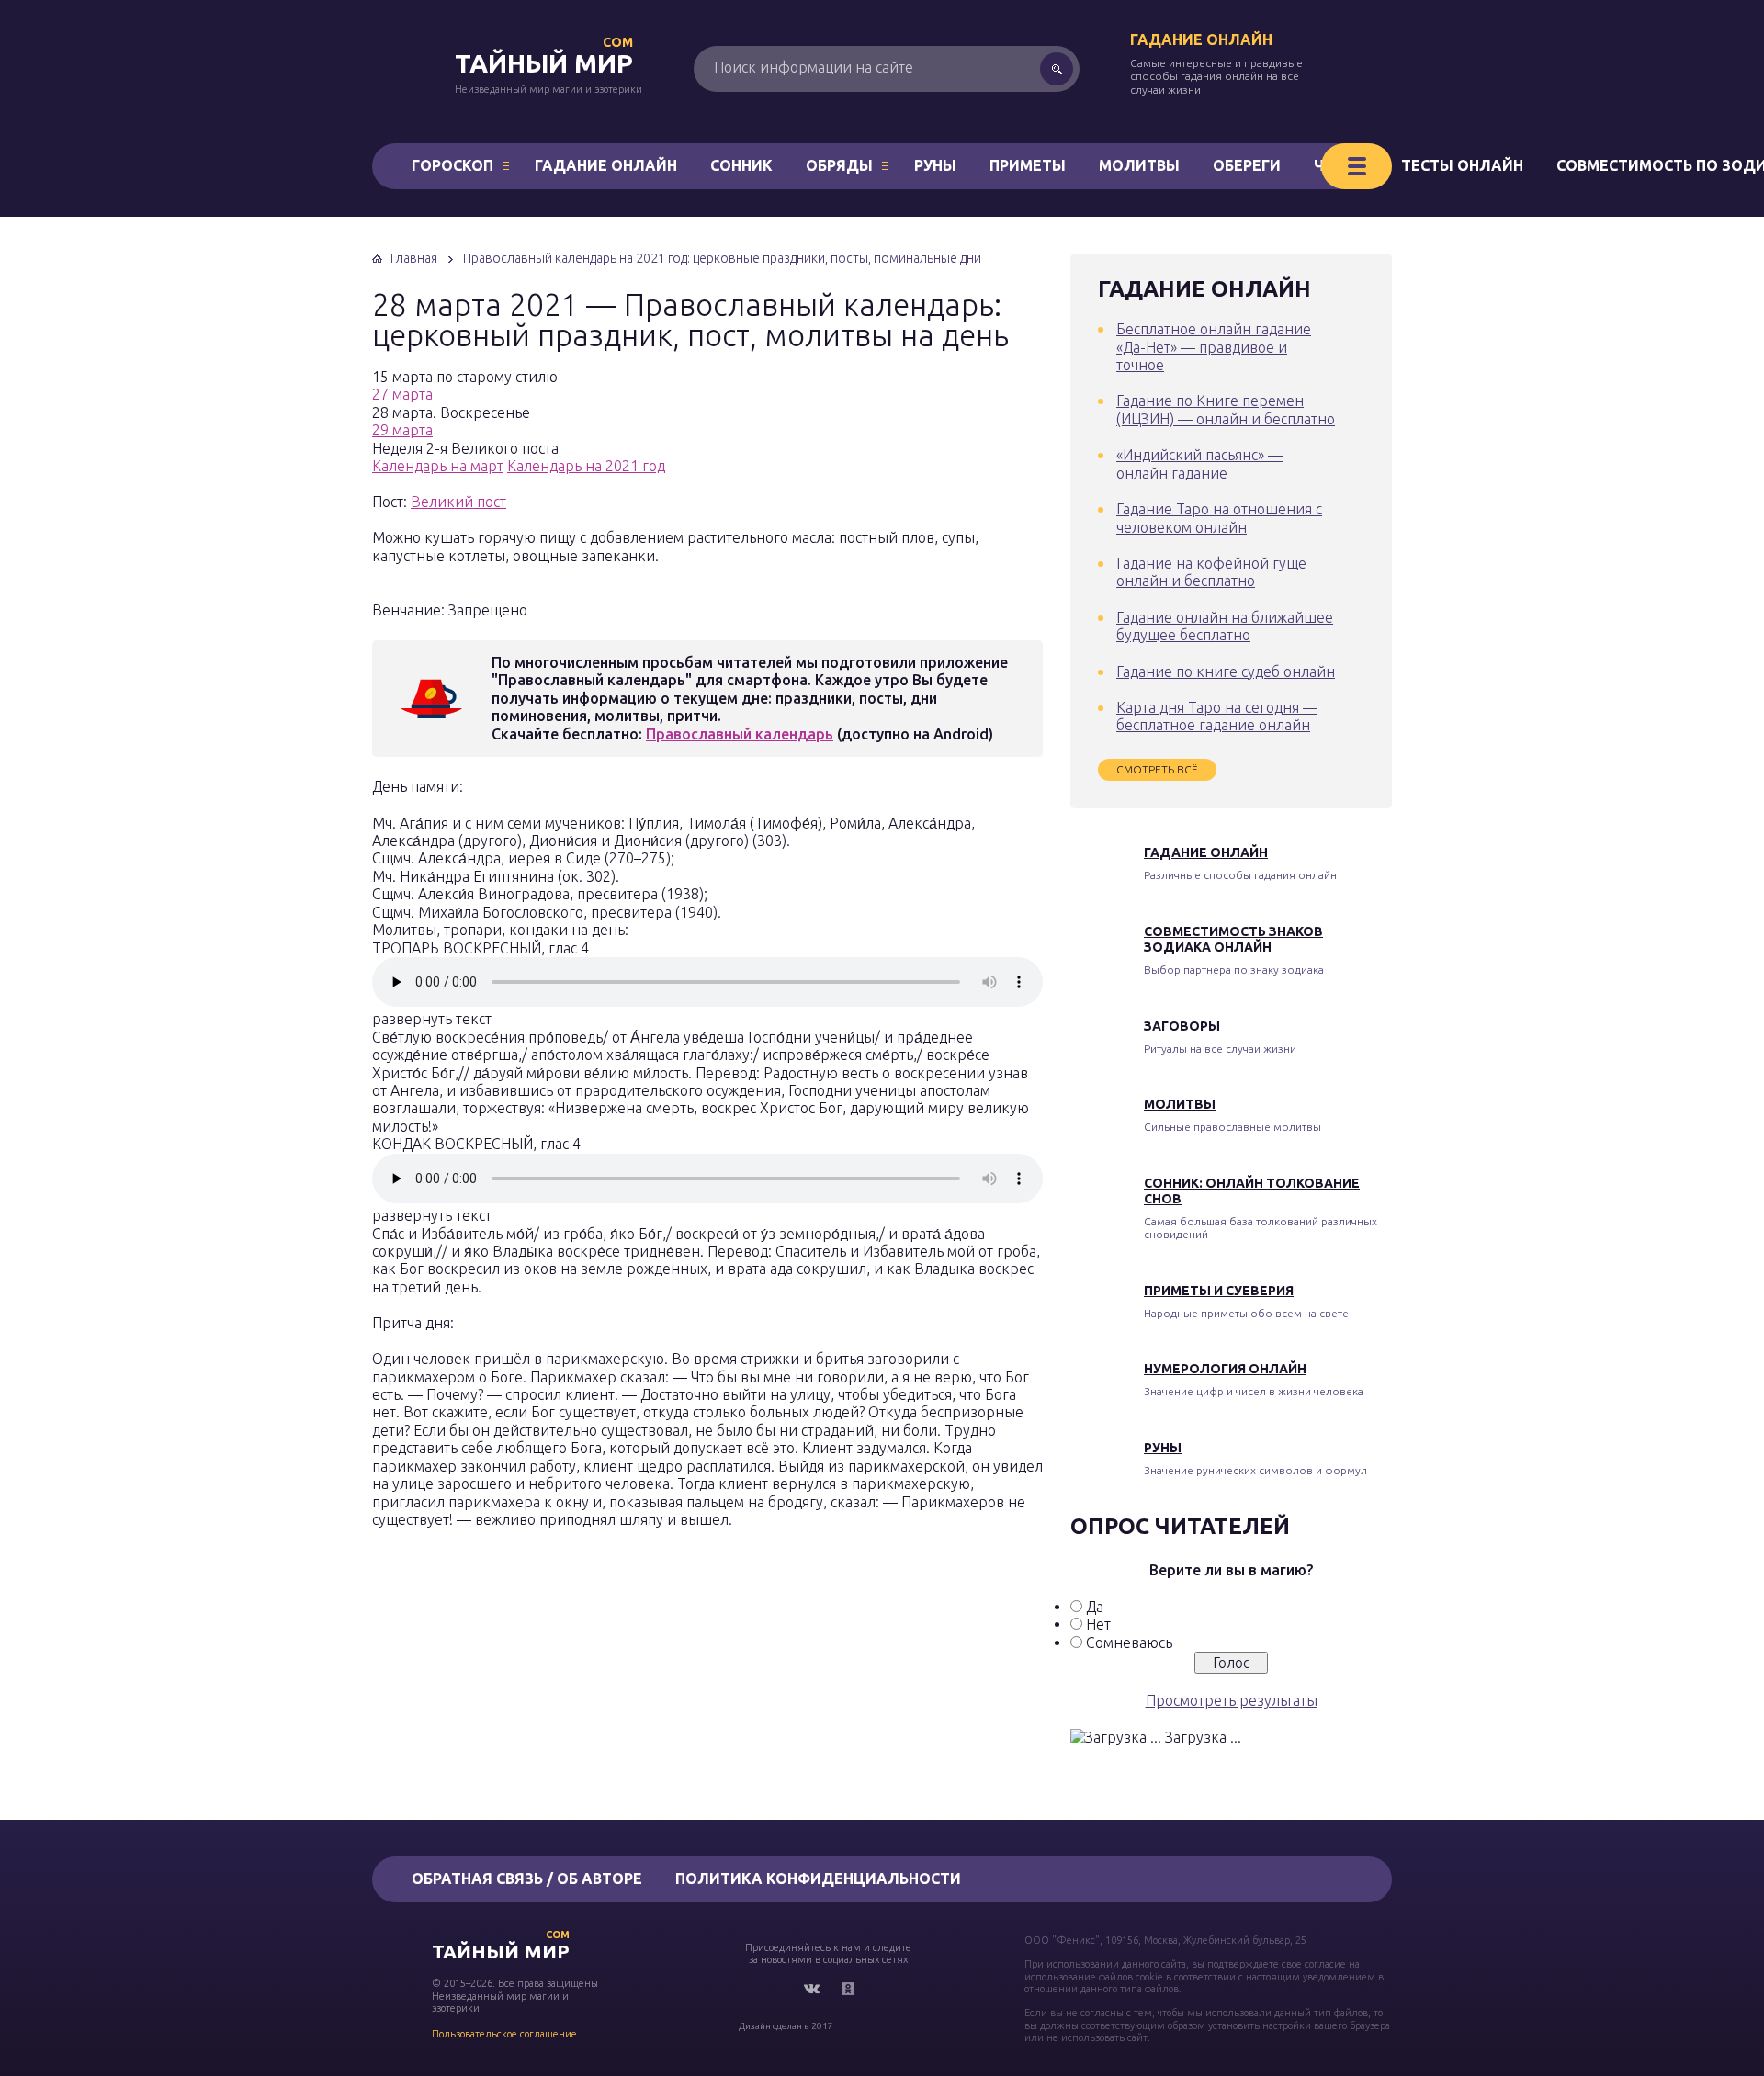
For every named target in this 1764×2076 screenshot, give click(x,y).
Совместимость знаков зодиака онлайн (1233, 939)
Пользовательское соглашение (504, 2034)
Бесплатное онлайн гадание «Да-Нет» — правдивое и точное (1214, 347)
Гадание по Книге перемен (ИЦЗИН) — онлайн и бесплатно (1226, 409)
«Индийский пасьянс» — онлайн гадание (1199, 463)
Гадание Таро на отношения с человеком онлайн (1219, 518)
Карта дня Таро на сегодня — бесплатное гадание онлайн (1217, 716)
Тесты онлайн (1462, 165)
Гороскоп (452, 165)
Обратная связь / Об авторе (527, 1879)
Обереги (1247, 165)
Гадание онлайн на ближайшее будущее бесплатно (1225, 626)
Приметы (1028, 165)
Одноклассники (848, 1989)
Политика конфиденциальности (818, 1879)
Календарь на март (438, 466)
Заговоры (1182, 1026)
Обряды (839, 165)
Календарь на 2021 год (586, 466)
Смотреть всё (1157, 769)
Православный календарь (740, 734)
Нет (1098, 1624)
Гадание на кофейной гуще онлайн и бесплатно (1211, 572)
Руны (935, 165)
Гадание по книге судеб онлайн (1226, 671)
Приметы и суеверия (1219, 1291)
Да (1095, 1607)
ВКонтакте (811, 1989)
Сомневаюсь (1129, 1642)
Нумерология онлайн (1225, 1369)
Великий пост (458, 502)
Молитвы (1139, 165)
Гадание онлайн (1201, 39)
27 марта (402, 394)
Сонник (741, 165)
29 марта (402, 430)
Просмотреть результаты (1232, 1700)
